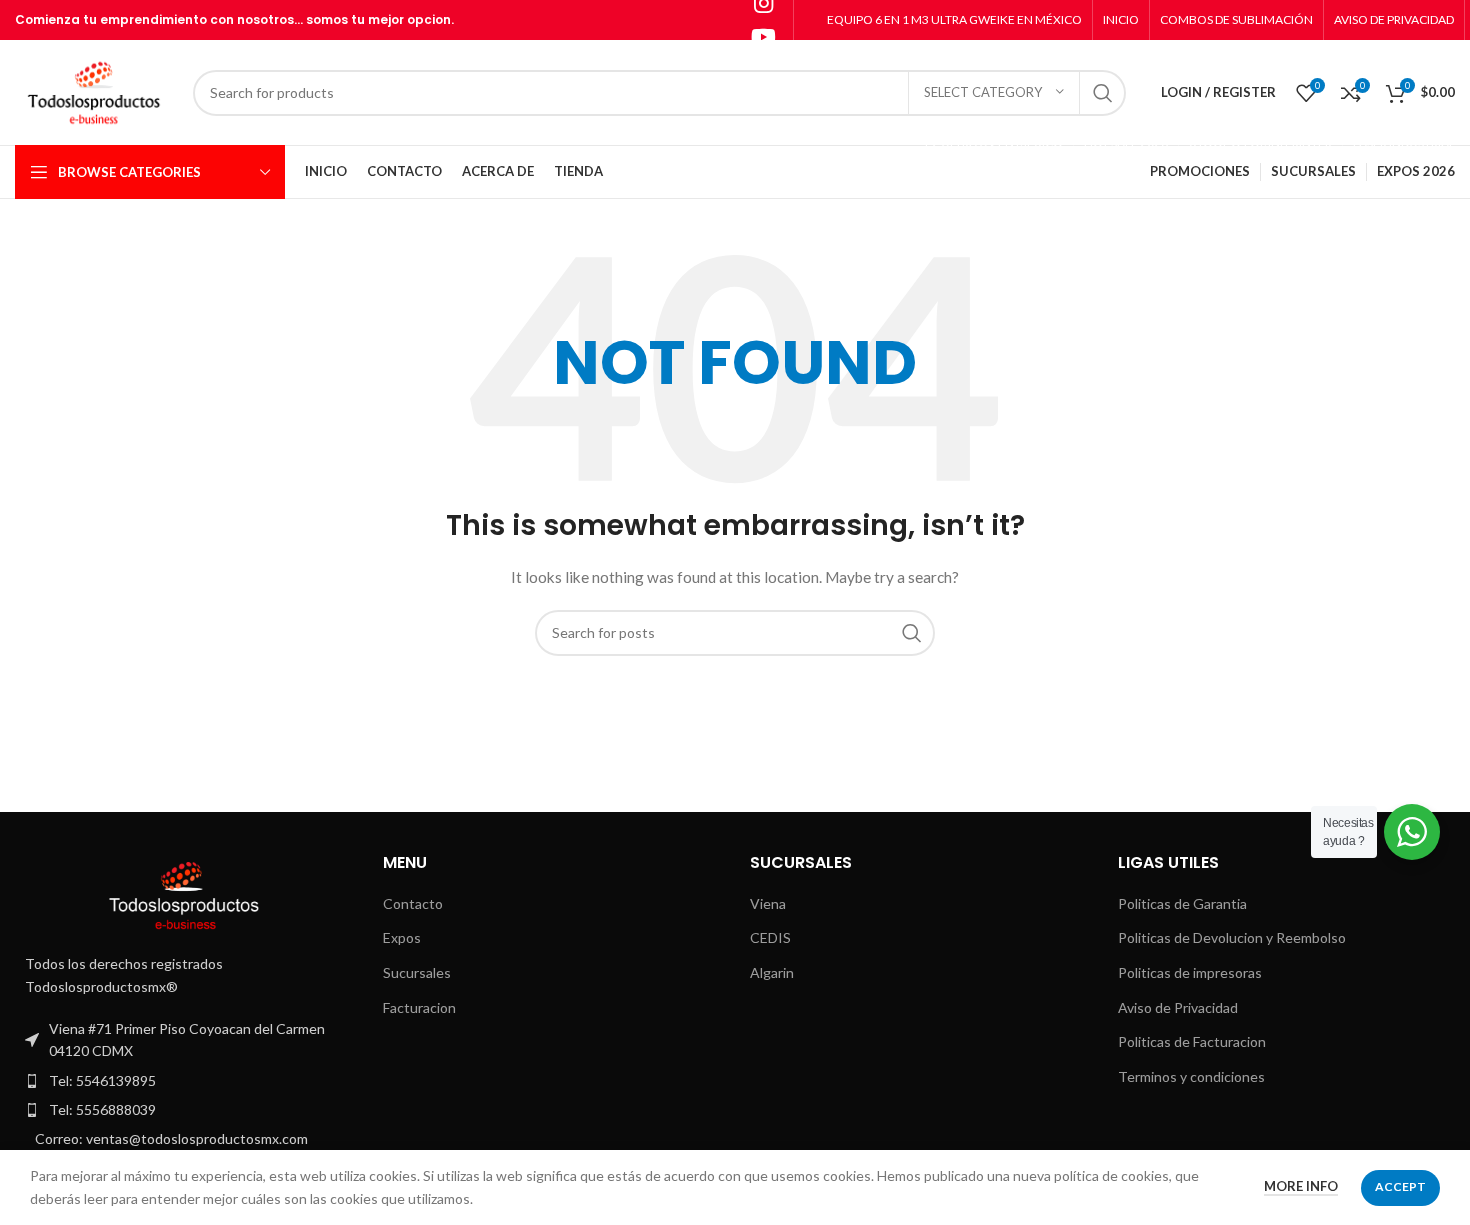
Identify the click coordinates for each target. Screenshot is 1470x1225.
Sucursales (417, 972)
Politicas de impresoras (1190, 972)
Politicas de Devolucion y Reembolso (1232, 937)
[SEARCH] (1103, 93)
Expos (402, 937)
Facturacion (419, 1007)
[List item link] (184, 1081)
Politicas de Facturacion (1192, 1041)
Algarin (772, 972)
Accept (1400, 1186)
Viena (768, 903)
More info (1301, 1186)
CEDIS (770, 937)
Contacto (413, 903)
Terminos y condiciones (1191, 1076)
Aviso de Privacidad (1178, 1007)
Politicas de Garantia (1182, 903)
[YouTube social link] (763, 37)
